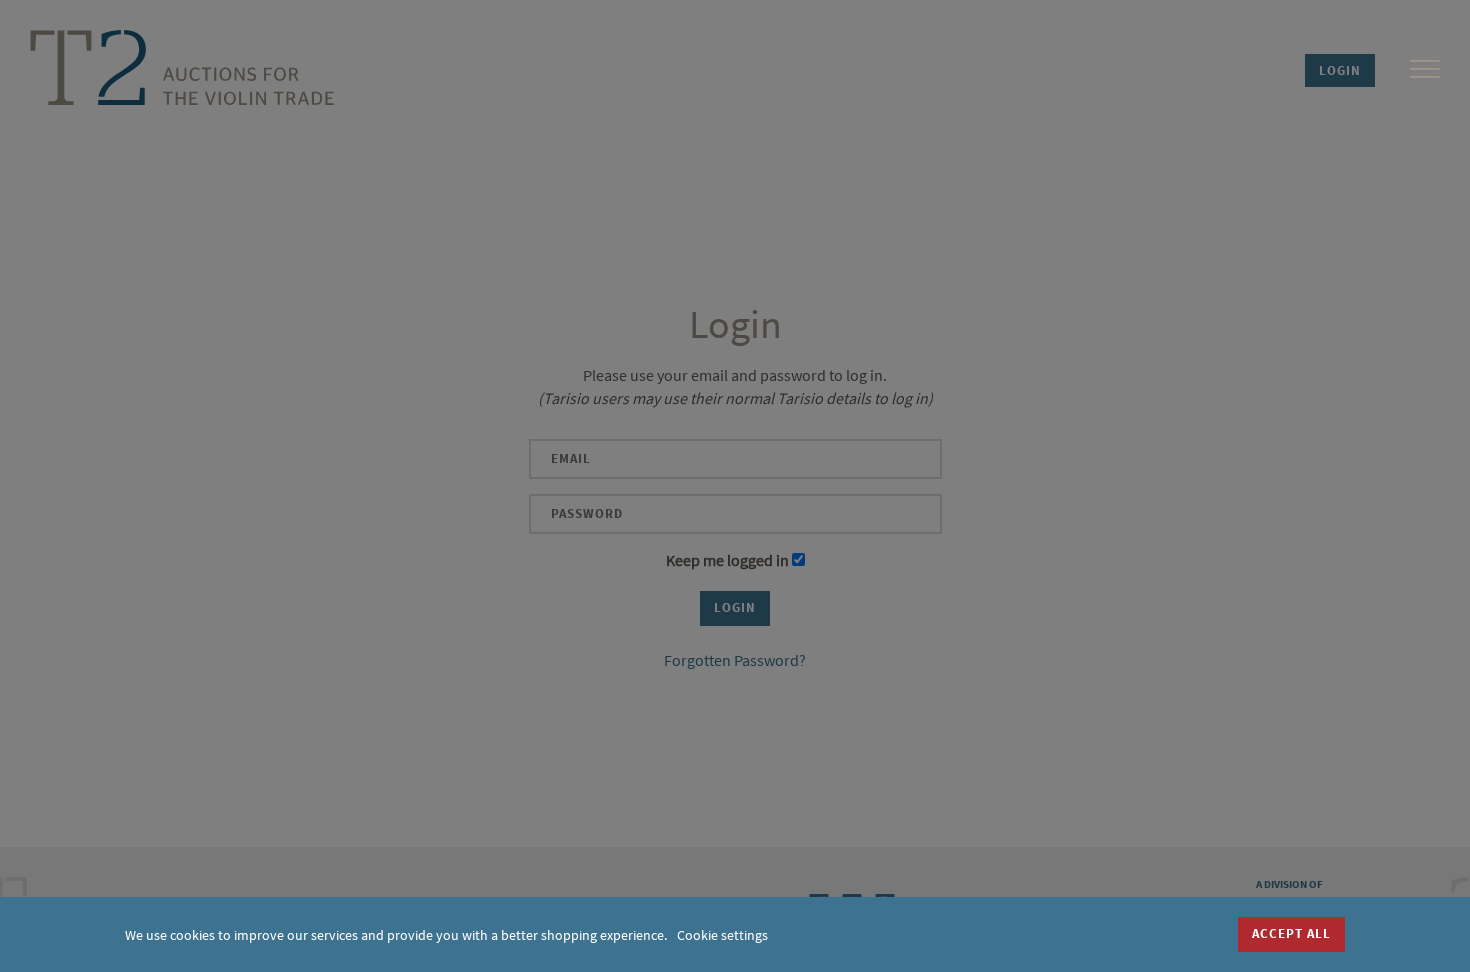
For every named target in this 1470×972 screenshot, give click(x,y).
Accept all (1291, 933)
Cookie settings (722, 935)
